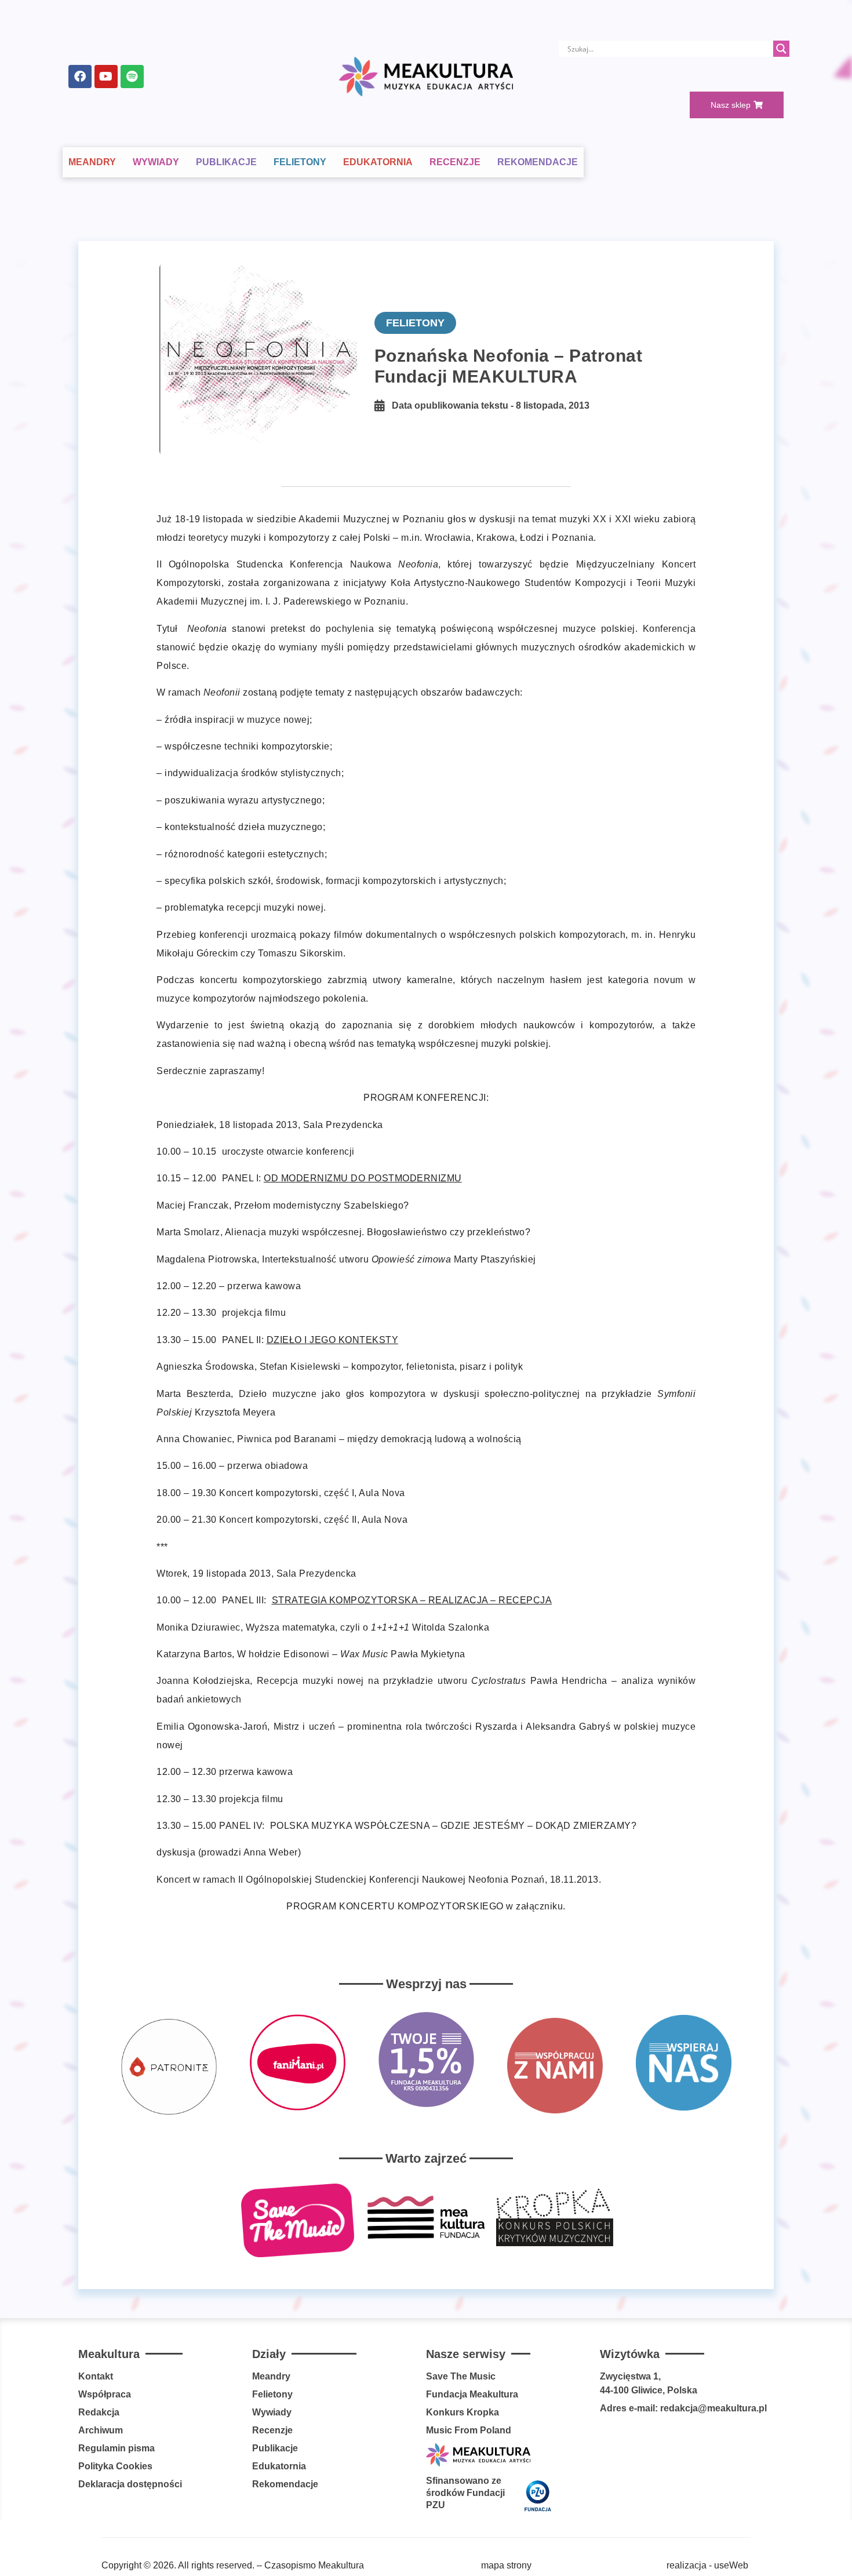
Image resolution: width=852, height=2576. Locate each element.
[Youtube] (106, 77)
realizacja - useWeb (707, 2565)
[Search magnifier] (781, 49)
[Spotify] (132, 77)
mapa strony (506, 2565)
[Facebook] (80, 77)
